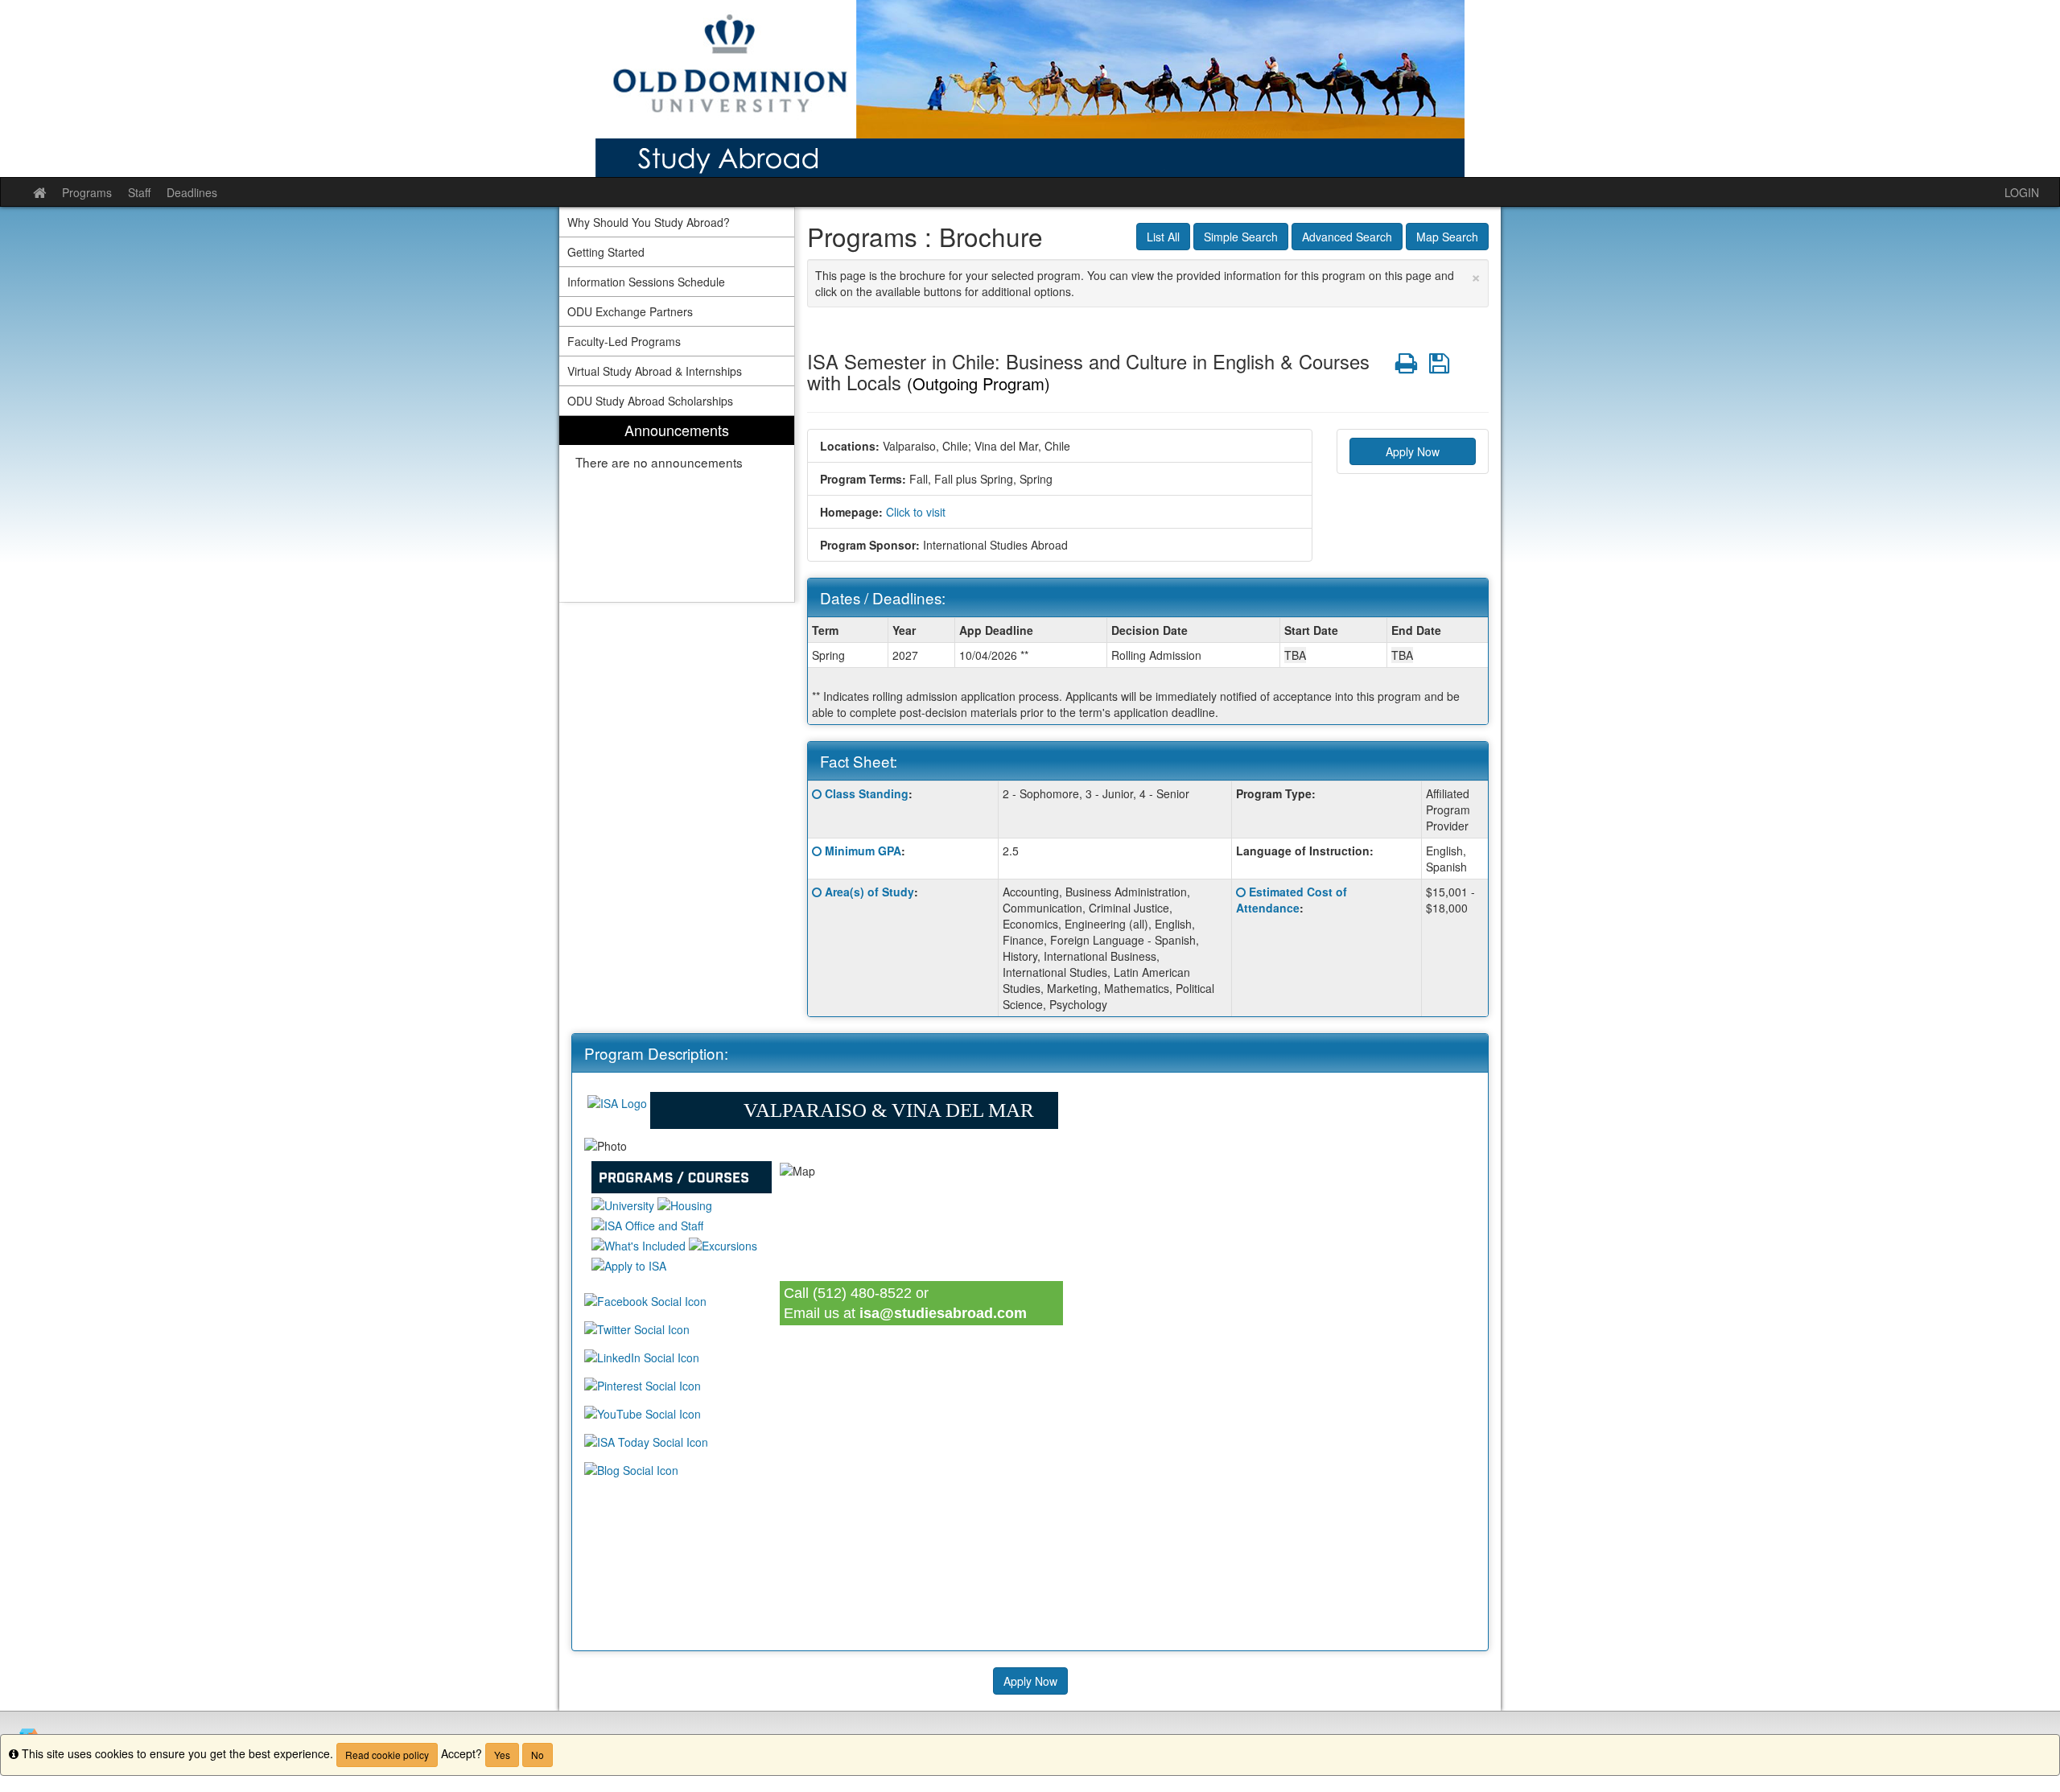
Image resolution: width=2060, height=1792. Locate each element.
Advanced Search (1347, 237)
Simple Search (1241, 237)
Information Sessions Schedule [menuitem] (646, 282)
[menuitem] (677, 509)
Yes (502, 1755)
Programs (87, 192)
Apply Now (1413, 451)
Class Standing (867, 793)
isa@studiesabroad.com (943, 1313)
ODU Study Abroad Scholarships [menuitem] (650, 401)
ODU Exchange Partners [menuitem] (630, 311)
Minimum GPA (863, 851)
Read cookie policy (387, 1755)
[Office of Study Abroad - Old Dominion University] (1030, 89)
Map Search (1447, 237)
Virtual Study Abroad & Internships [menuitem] (655, 371)
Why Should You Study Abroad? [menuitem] (649, 222)
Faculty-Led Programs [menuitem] (624, 341)
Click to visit (916, 512)
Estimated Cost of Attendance (1292, 900)
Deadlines (192, 192)
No (538, 1755)
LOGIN (2022, 192)
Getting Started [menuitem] (606, 252)
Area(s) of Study (869, 892)
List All (1163, 237)
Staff (139, 192)
